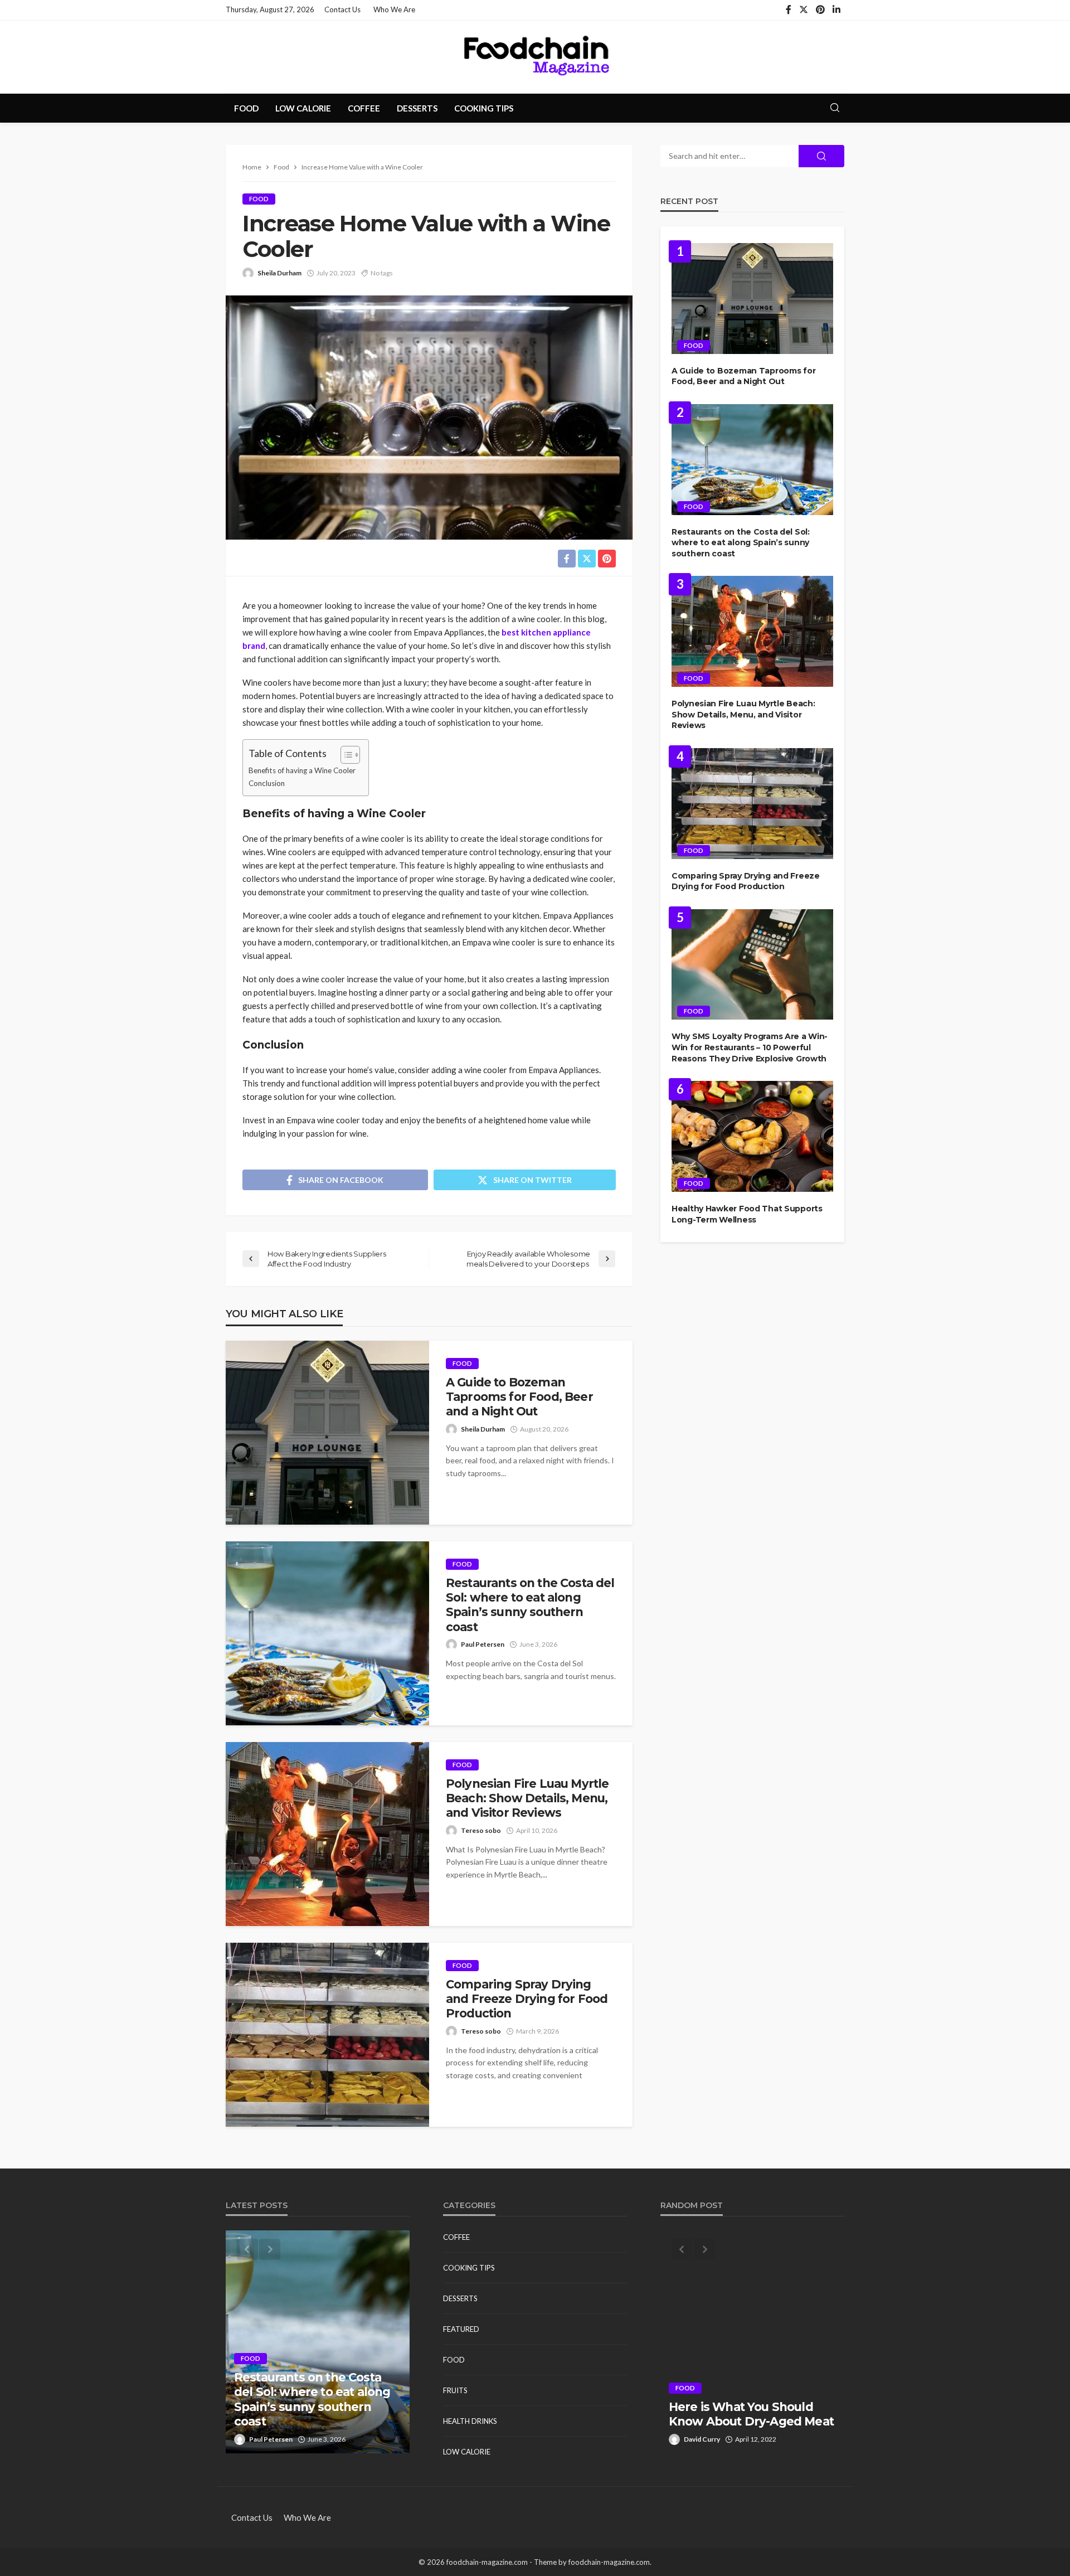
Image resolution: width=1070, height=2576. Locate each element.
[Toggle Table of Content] (345, 755)
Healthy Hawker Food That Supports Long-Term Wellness (747, 1214)
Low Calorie (303, 108)
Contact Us (342, 9)
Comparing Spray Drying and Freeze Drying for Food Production (527, 1999)
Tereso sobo (481, 1830)
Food (246, 108)
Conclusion (267, 783)
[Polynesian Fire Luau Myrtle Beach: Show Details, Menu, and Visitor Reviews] (327, 1834)
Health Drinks (470, 2421)
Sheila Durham (279, 273)
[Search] (835, 108)
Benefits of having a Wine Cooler (302, 770)
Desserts (417, 108)
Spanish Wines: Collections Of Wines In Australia (748, 2414)
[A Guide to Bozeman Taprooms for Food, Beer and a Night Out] (327, 1433)
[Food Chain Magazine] (535, 57)
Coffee (364, 108)
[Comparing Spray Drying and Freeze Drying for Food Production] (327, 2035)
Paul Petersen (483, 1644)
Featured (461, 2329)
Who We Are (394, 9)
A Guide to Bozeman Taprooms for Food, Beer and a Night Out (519, 1397)
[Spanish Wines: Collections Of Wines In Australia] (752, 2342)
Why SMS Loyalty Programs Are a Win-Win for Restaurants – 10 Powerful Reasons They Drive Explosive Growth (750, 1047)
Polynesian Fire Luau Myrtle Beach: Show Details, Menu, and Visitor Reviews (527, 1798)
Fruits (455, 2390)
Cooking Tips (484, 108)
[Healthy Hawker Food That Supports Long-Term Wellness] (752, 1136)
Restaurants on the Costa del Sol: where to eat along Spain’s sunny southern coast (530, 1605)
